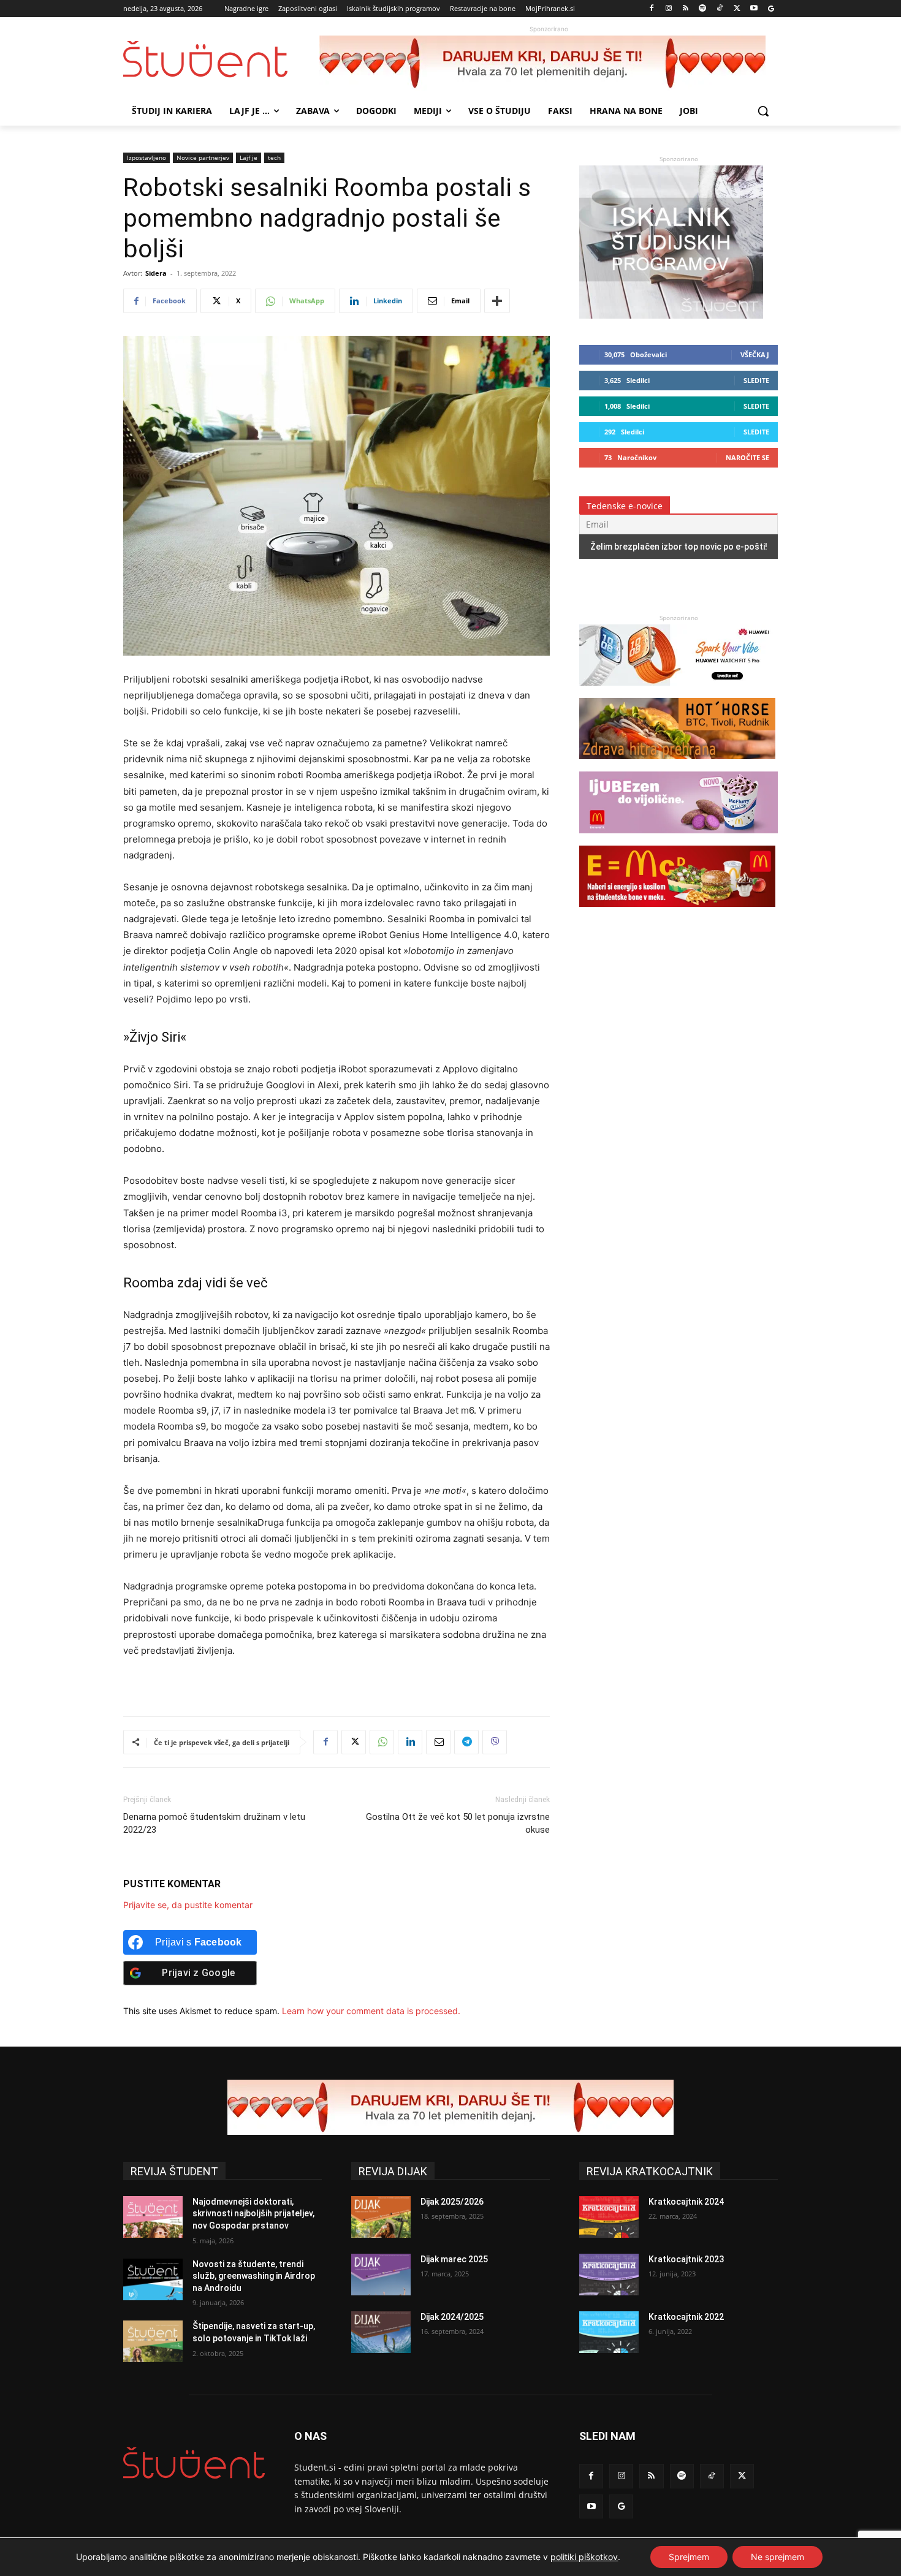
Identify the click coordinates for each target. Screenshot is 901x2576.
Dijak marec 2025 (454, 2259)
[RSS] (686, 9)
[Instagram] (668, 9)
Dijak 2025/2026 (452, 2202)
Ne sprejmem (777, 2557)
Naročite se (747, 457)
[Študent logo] (221, 59)
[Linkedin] (410, 1742)
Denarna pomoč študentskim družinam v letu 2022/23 (214, 1823)
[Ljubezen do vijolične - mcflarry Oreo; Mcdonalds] (679, 839)
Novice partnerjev (203, 157)
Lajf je (249, 157)
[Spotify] (703, 9)
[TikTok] (720, 9)
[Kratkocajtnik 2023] (609, 2275)
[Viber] (495, 1742)
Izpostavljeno (146, 157)
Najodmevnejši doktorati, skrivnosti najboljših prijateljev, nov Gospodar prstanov (253, 2214)
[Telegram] (466, 1742)
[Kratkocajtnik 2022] (609, 2332)
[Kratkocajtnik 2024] (609, 2217)
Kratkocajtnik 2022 (686, 2317)
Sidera (156, 273)
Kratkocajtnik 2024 (686, 2202)
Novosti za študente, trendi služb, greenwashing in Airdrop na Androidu (254, 2276)
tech (274, 157)
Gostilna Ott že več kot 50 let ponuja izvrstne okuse (458, 1823)
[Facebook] (652, 9)
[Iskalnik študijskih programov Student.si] (671, 315)
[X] (737, 9)
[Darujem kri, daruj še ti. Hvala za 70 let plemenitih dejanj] (549, 63)
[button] (763, 111)
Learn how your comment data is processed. (371, 2011)
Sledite (756, 380)
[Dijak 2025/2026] (381, 2217)
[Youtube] (754, 9)
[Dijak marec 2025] (381, 2275)
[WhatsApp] (382, 1742)
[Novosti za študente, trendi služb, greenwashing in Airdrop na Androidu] (153, 2279)
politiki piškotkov (584, 2557)
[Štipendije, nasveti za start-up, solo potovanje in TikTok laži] (153, 2341)
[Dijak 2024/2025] (381, 2332)
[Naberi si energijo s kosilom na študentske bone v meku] (677, 913)
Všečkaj (755, 354)
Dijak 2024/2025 (452, 2317)
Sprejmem (689, 2557)
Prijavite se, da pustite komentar (188, 1905)
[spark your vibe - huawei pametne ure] (677, 691)
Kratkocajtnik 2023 (686, 2259)
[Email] (438, 1742)
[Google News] (771, 9)
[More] (497, 301)
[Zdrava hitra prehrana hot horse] (677, 765)
